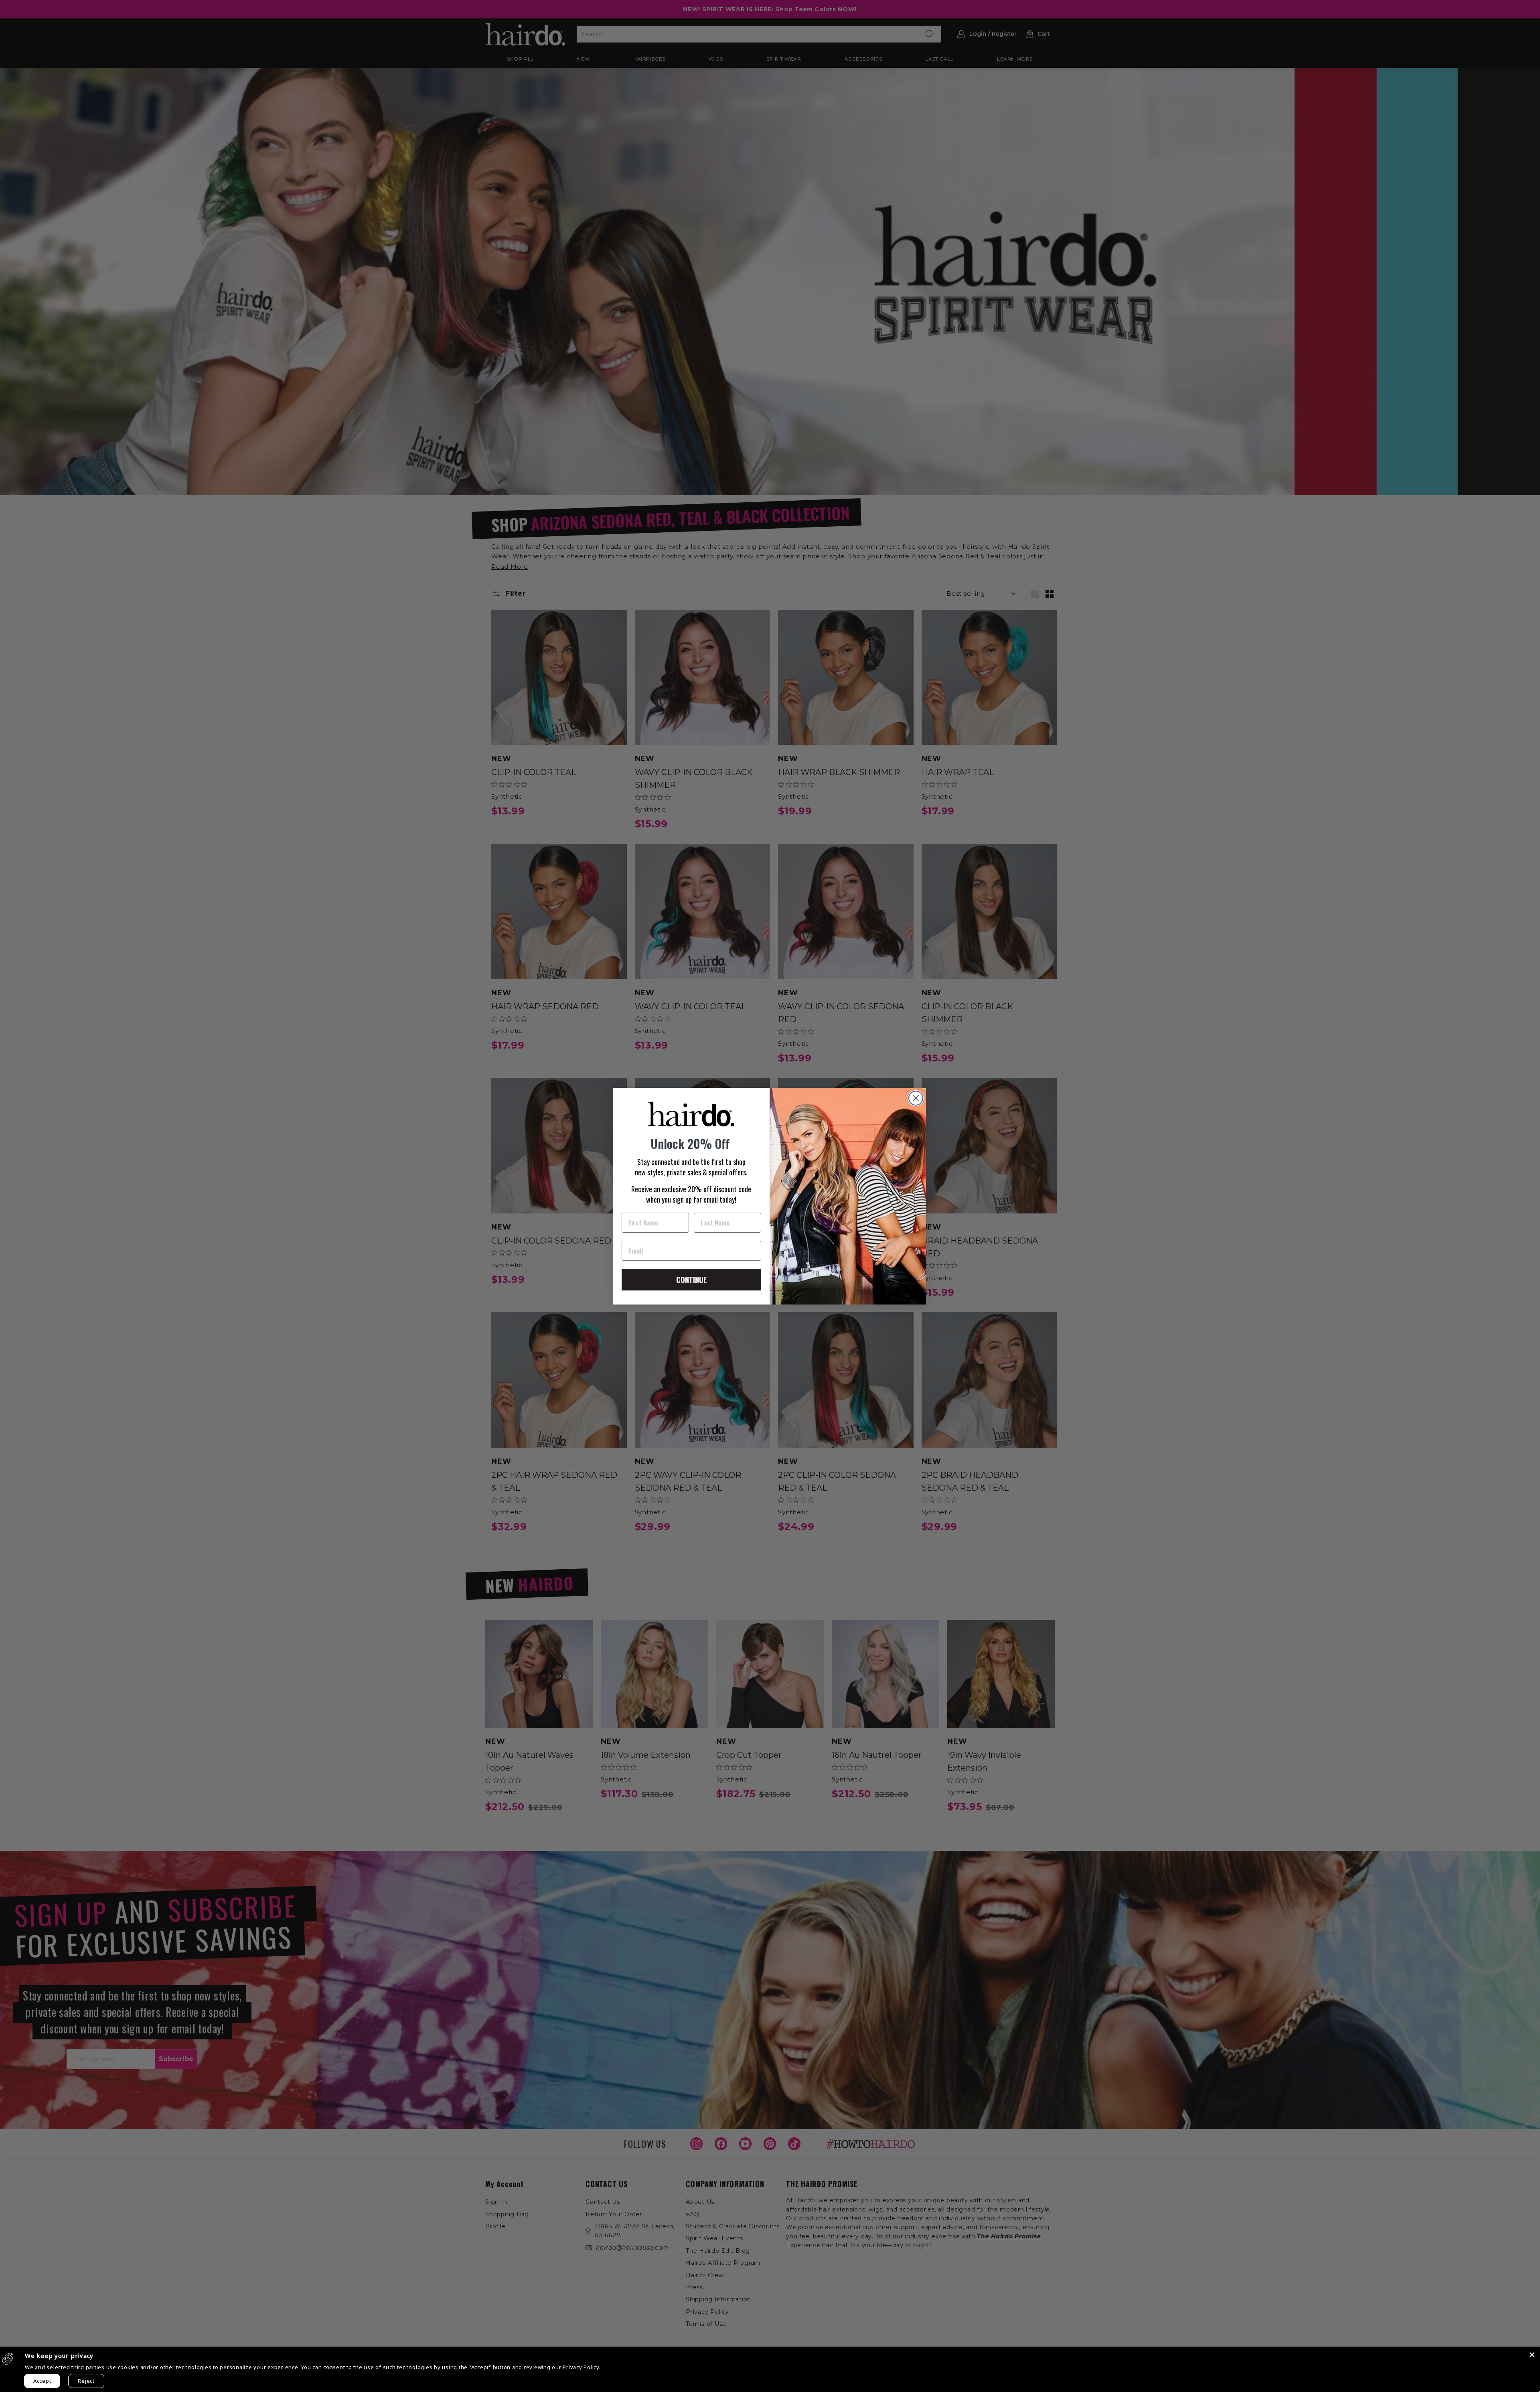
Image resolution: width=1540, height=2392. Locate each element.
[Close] (1532, 2355)
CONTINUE (691, 1280)
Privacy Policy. (582, 2367)
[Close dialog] (916, 1098)
